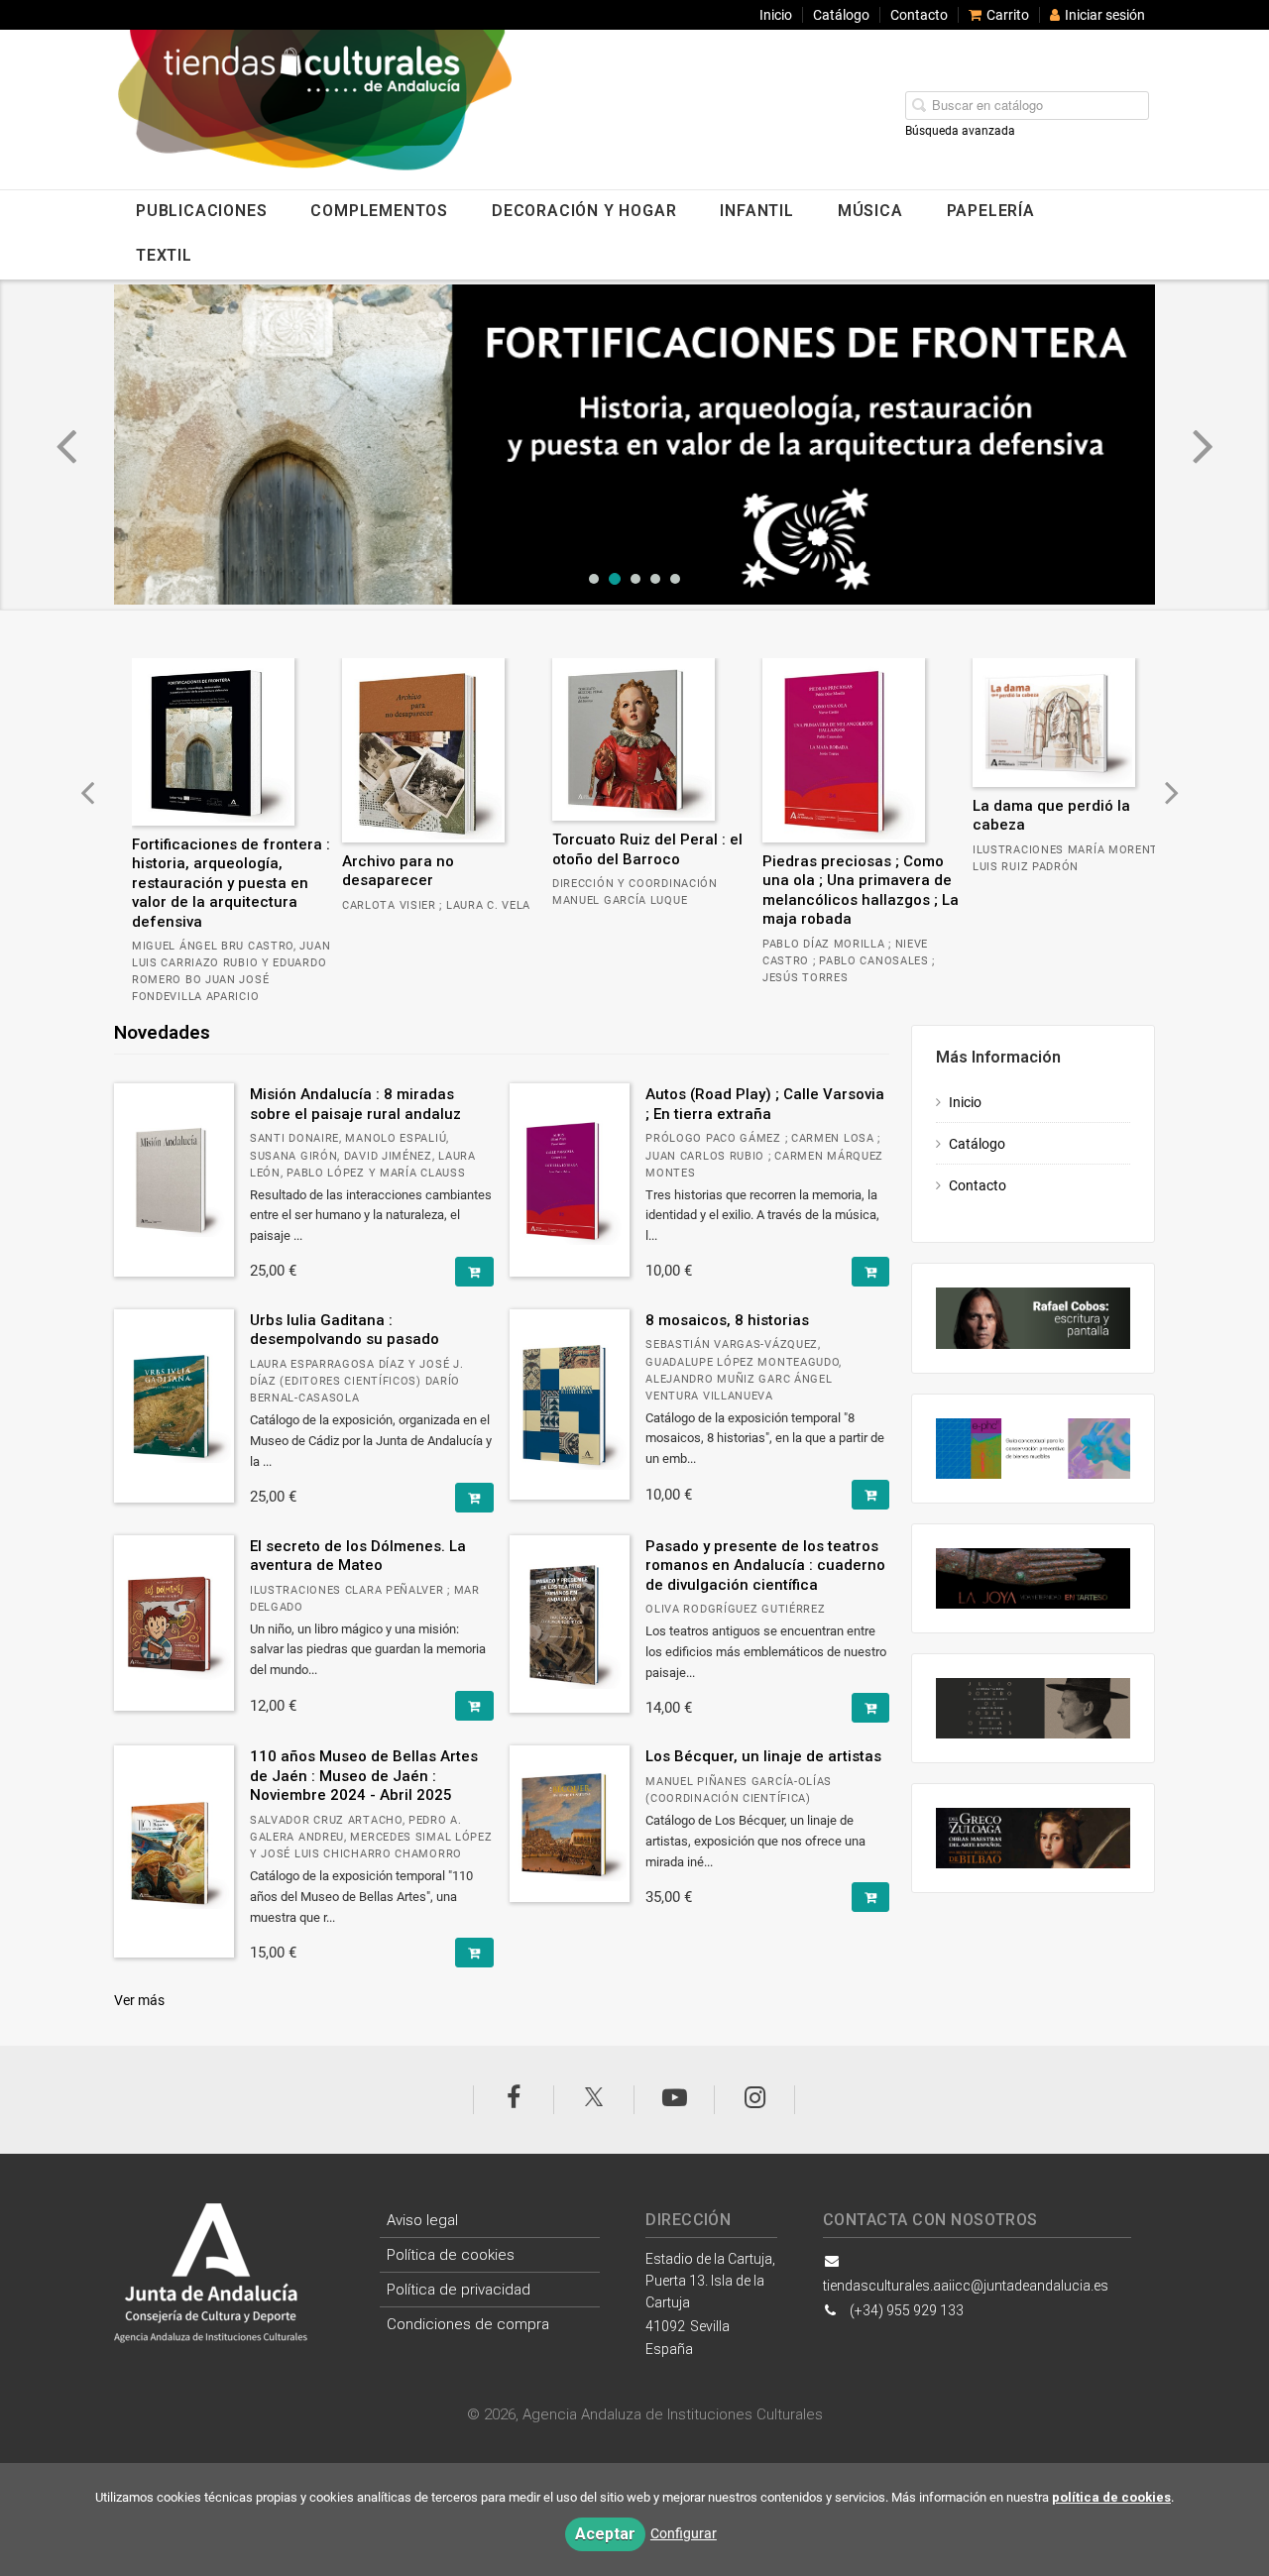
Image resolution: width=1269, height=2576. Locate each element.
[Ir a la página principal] (371, 109)
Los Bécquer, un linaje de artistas (763, 1756)
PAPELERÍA (991, 211)
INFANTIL (756, 211)
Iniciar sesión (1105, 15)
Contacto (919, 15)
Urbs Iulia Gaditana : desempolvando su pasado (345, 1330)
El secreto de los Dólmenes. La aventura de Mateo (358, 1556)
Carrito (1008, 15)
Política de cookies (451, 2255)
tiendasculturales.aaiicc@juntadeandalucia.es (966, 2286)
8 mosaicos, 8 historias (727, 1320)
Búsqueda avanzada (960, 131)
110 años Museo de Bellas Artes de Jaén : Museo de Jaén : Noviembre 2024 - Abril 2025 (364, 1776)
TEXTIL (164, 255)
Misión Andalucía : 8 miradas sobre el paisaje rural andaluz (355, 1104)
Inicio (776, 15)
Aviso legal (422, 2220)
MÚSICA (870, 211)
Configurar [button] (684, 2533)
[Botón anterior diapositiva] (66, 445)
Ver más (139, 2000)
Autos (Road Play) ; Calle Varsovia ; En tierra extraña (765, 1104)
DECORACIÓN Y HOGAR (584, 211)
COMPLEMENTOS (379, 211)
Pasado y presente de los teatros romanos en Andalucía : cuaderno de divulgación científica (765, 1566)
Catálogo (841, 15)
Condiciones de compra (468, 2324)
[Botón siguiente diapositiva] (1203, 445)
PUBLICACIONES (201, 211)
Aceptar (605, 2534)
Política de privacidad (459, 2290)
